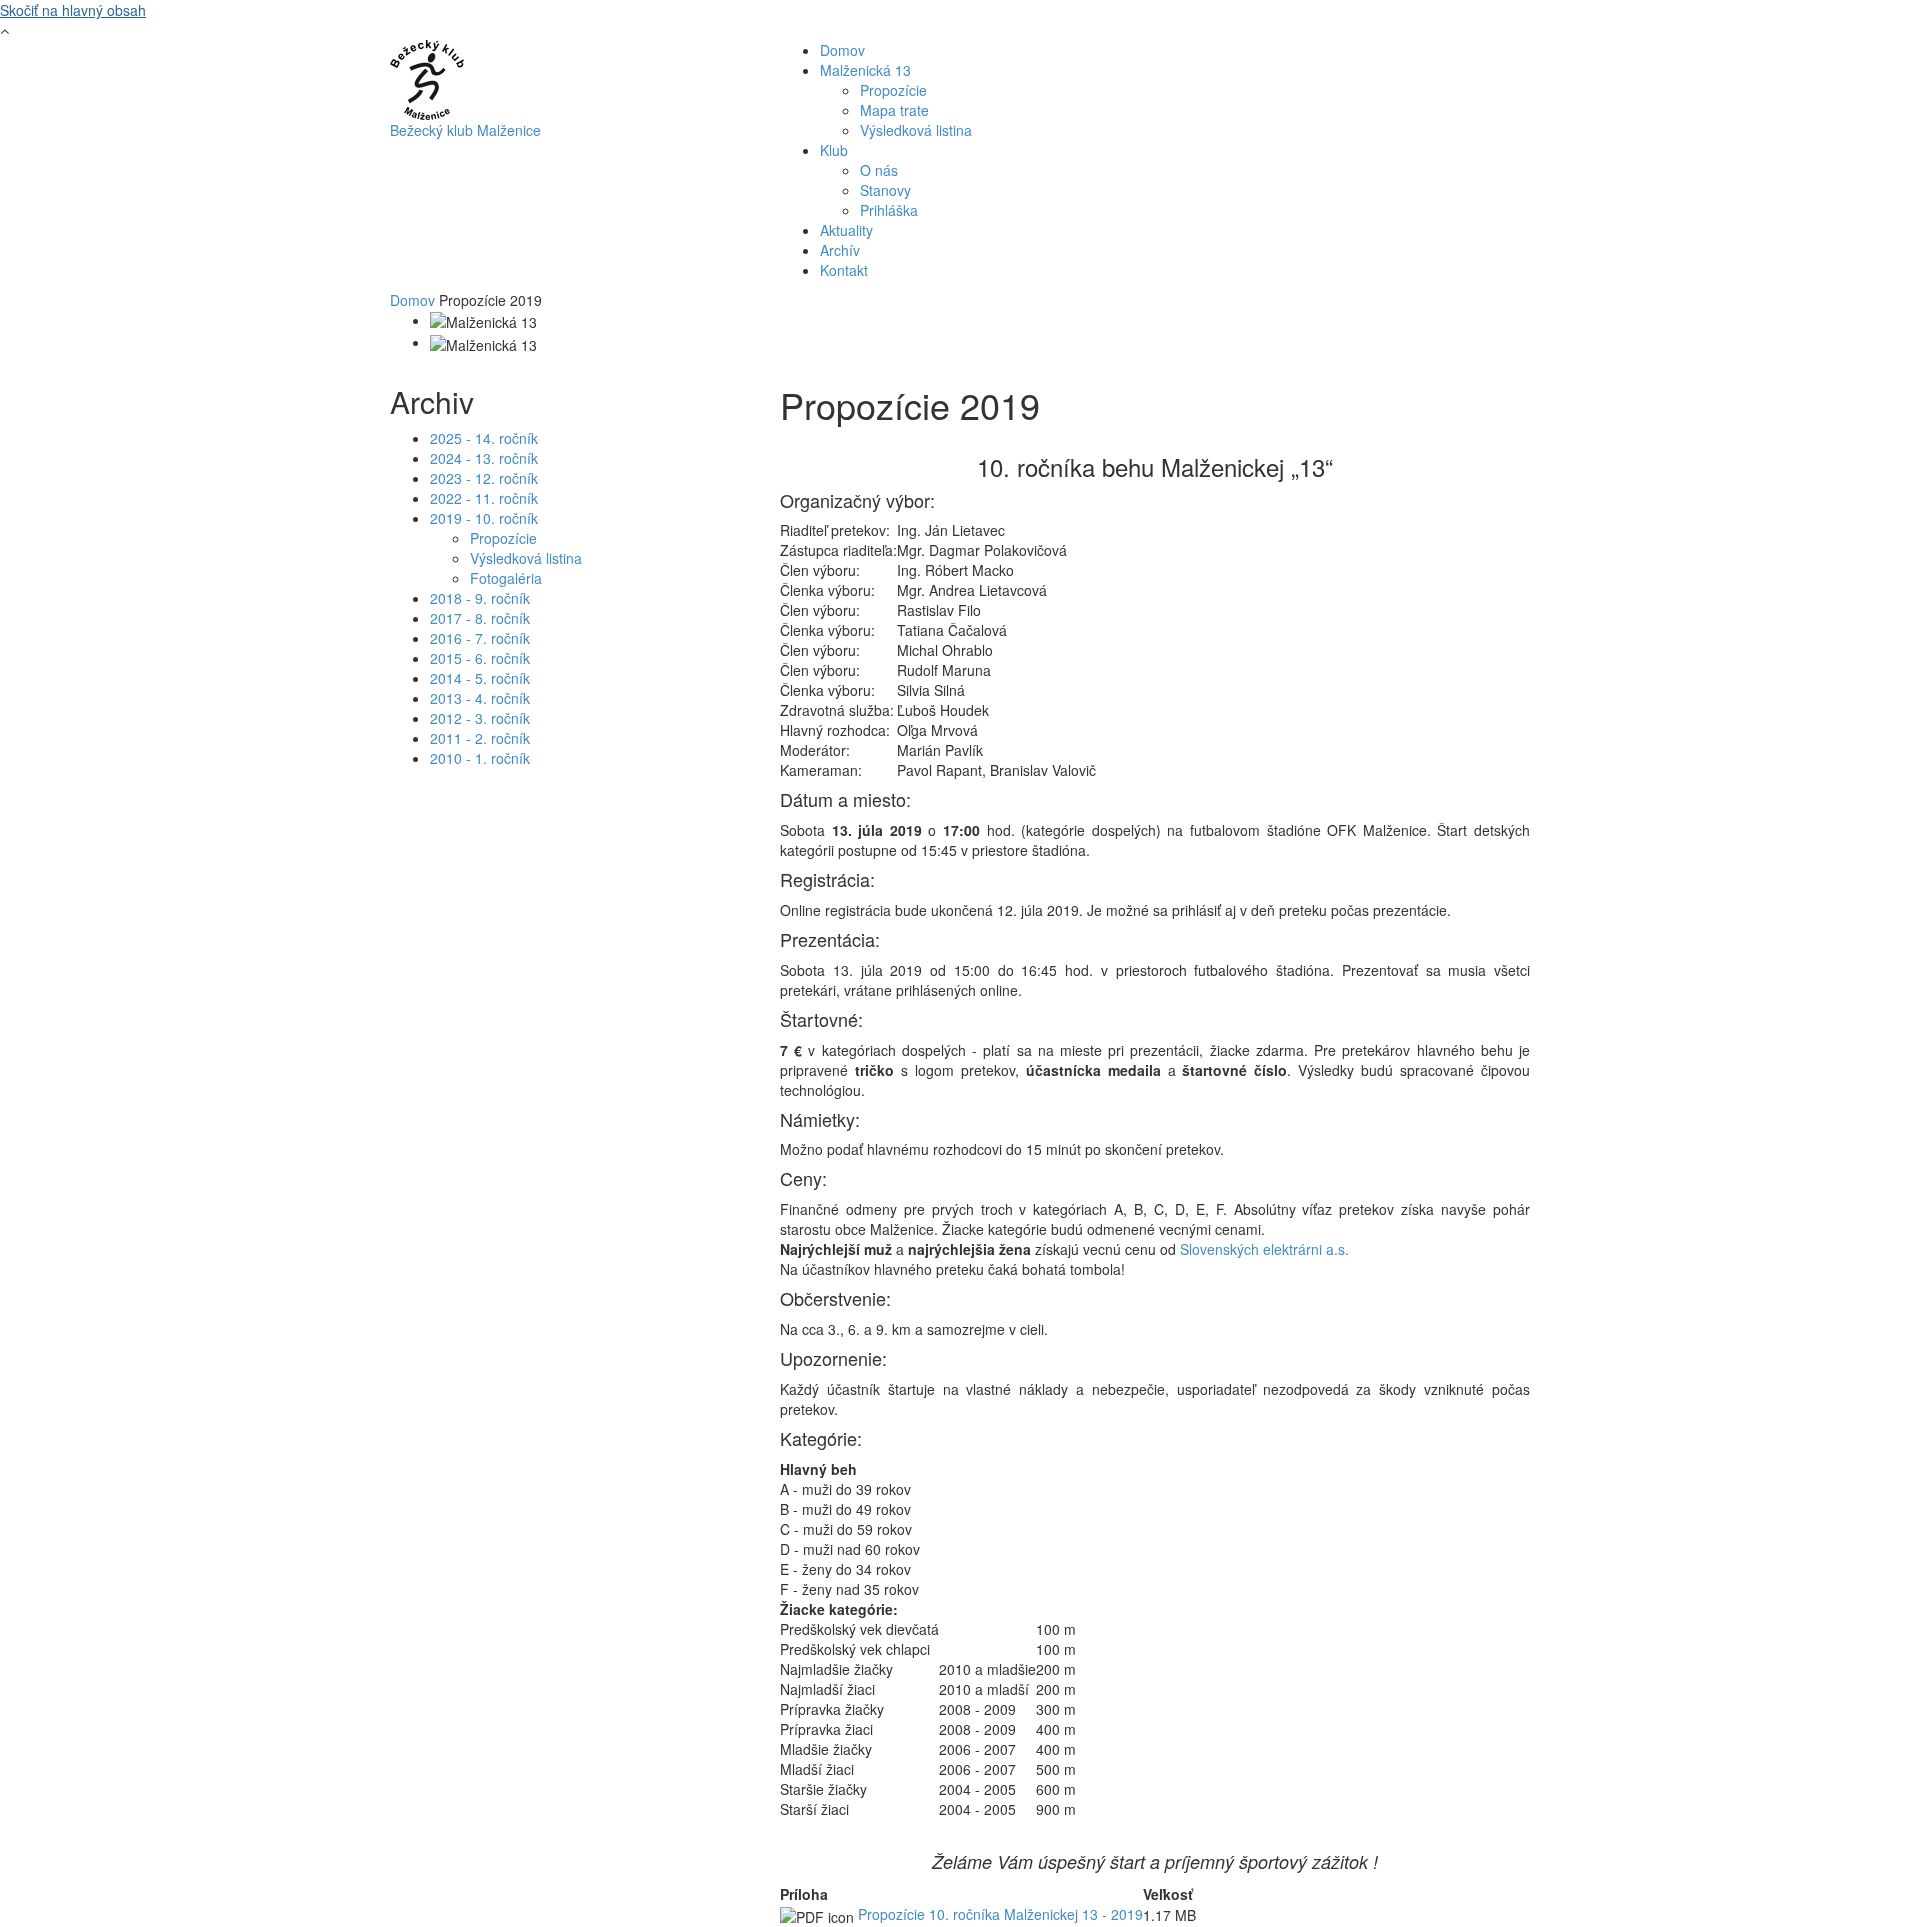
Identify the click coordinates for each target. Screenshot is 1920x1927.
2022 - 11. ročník (484, 498)
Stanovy (885, 190)
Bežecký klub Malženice (465, 130)
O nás (879, 170)
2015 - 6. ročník (480, 658)
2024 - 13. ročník (484, 458)
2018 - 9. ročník (480, 598)
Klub (834, 150)
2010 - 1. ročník (480, 758)
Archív (840, 250)
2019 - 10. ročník (484, 518)
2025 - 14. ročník (484, 438)
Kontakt (844, 270)
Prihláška (889, 210)
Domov (842, 50)
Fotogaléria (506, 578)
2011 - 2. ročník (480, 738)
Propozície (893, 90)
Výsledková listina (916, 130)
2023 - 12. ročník (484, 478)
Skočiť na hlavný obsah (73, 10)
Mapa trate (894, 110)
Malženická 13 (865, 70)
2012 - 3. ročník (480, 718)
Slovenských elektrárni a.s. (1264, 1249)
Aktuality (846, 230)
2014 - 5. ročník (480, 678)
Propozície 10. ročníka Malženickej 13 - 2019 (1000, 1914)
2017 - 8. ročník (480, 618)
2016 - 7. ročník (480, 638)
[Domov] (427, 78)
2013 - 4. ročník (480, 698)
